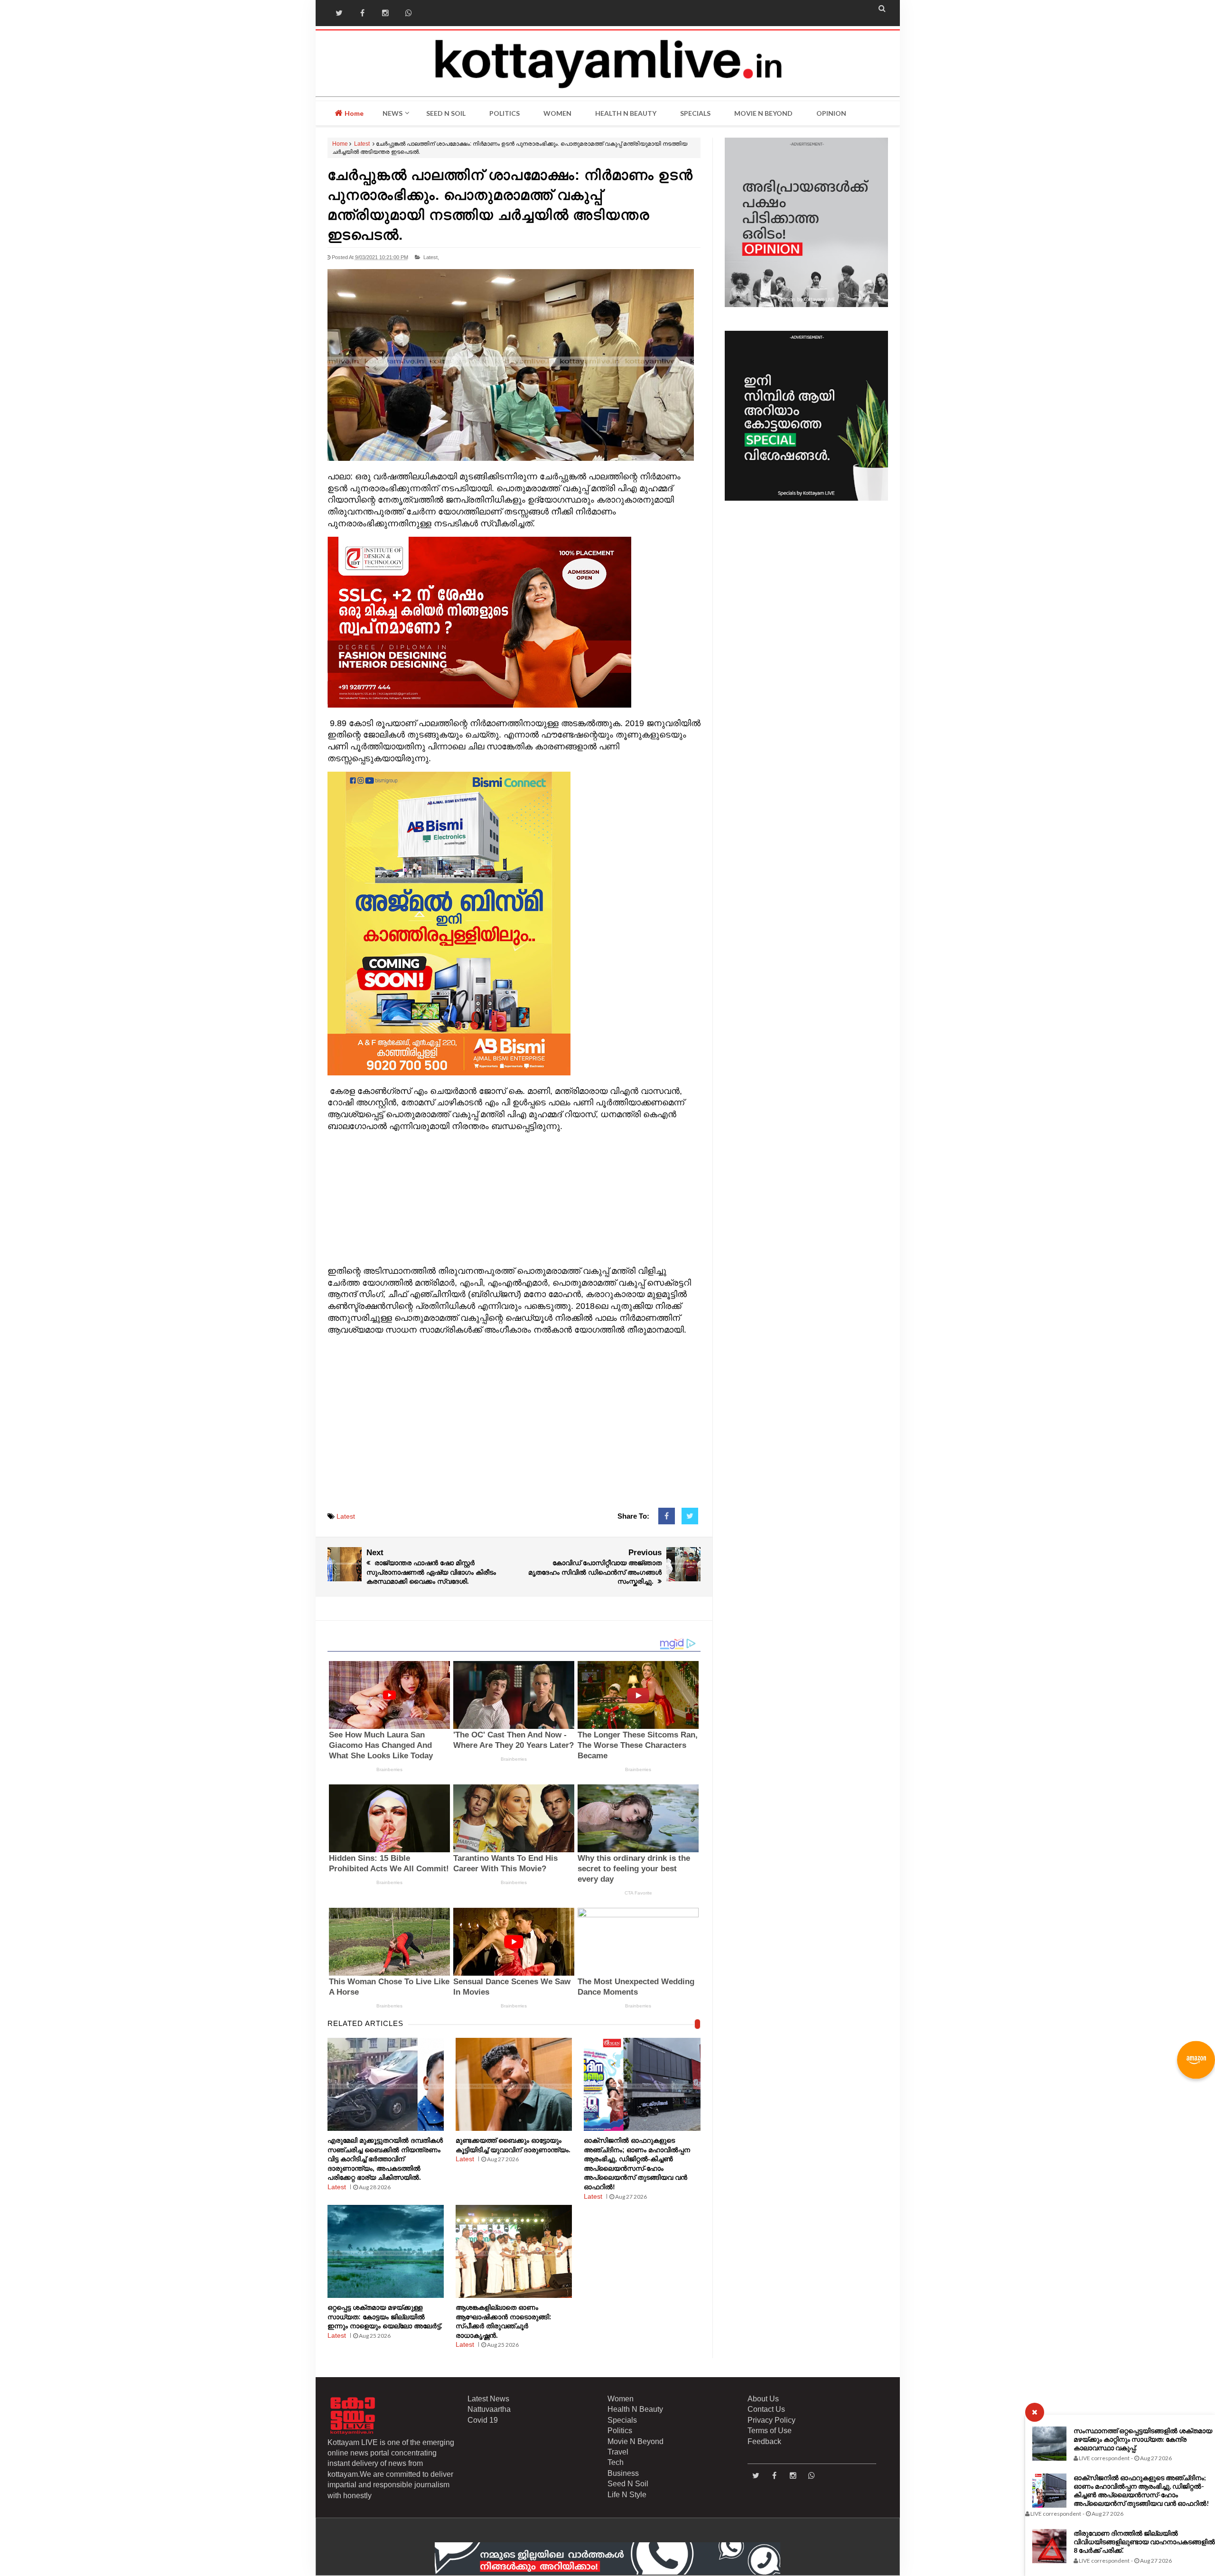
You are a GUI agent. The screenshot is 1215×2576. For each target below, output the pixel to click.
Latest (362, 144)
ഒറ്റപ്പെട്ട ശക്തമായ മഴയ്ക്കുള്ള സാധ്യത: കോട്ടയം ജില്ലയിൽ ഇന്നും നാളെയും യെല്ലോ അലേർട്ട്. (385, 2317)
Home (353, 113)
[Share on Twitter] (690, 1516)
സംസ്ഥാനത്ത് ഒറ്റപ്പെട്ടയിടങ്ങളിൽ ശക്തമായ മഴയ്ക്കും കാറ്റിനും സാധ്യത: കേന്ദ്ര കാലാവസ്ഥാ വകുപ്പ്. (1143, 2439)
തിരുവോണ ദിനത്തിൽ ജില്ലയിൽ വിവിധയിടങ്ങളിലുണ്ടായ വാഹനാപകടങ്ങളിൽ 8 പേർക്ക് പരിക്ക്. (1144, 2542)
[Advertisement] (514, 1199)
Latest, (431, 257)
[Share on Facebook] (667, 1516)
